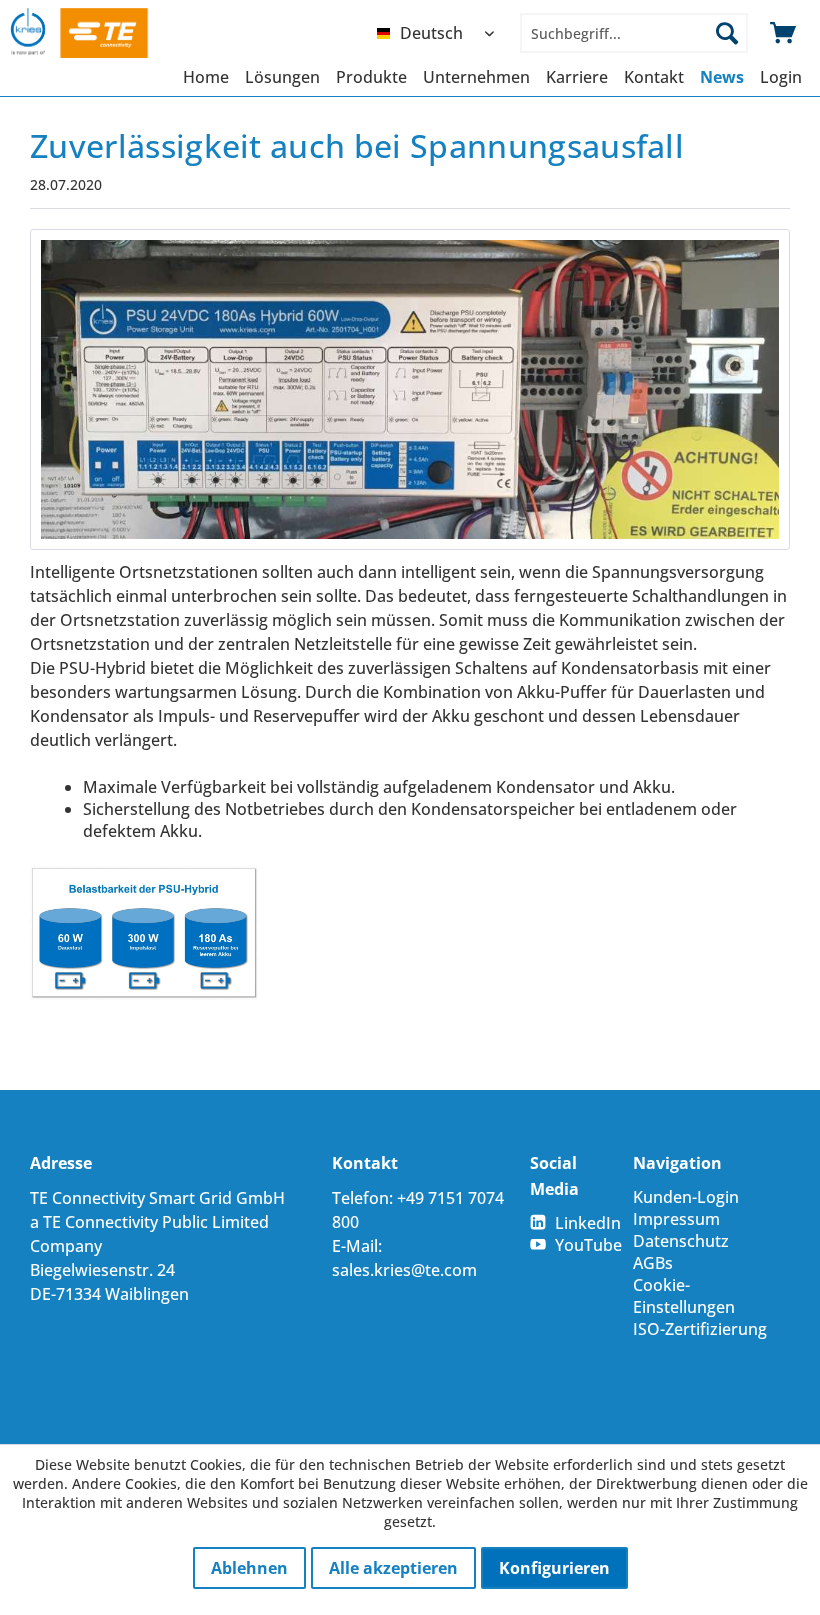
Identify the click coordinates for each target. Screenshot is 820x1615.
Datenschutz (681, 1241)
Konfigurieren (554, 1568)
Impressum (676, 1219)
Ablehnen (249, 1568)
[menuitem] (440, 33)
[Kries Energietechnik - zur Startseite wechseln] (98, 33)
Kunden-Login (686, 1197)
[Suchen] (727, 33)
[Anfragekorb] (784, 33)
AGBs (653, 1263)
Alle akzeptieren (393, 1568)
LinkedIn (588, 1223)
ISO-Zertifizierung (700, 1329)
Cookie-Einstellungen (684, 1296)
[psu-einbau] (410, 389)
